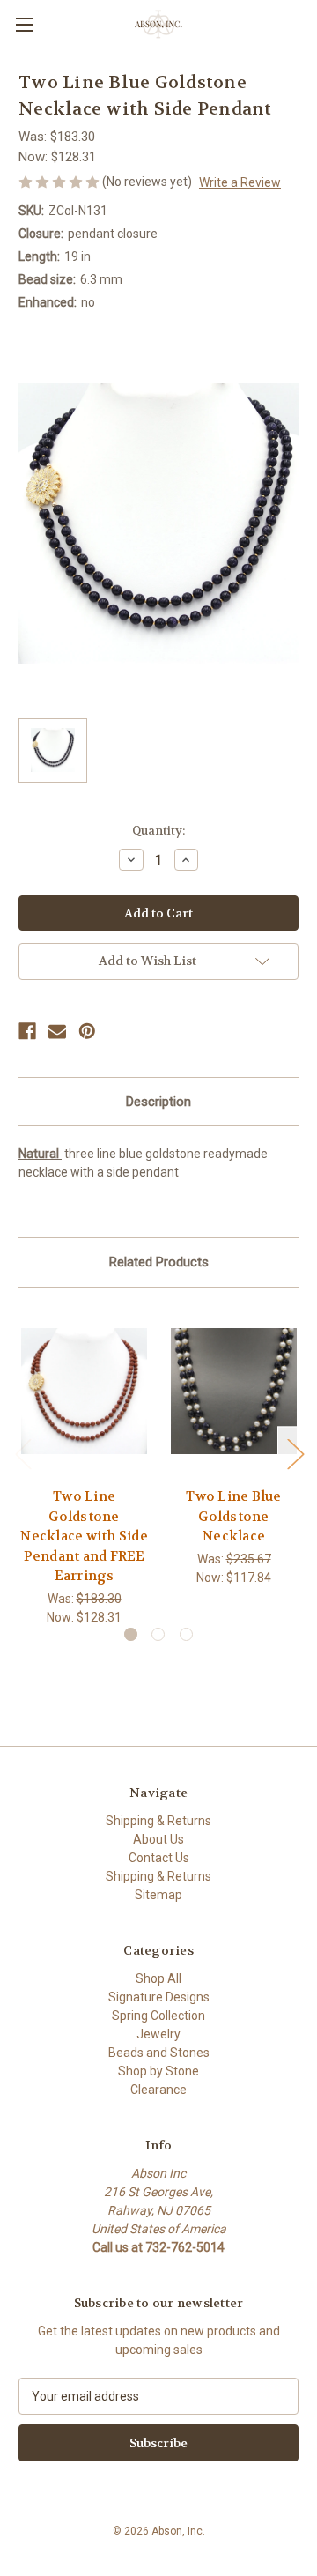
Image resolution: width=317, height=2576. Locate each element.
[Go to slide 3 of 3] (186, 1634)
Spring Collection (158, 2016)
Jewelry (158, 2034)
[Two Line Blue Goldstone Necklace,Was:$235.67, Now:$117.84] (234, 1392)
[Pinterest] (87, 1031)
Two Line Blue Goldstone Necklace (233, 1516)
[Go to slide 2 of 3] (158, 1634)
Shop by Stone (158, 2071)
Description (158, 1102)
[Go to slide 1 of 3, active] (131, 1634)
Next (295, 1453)
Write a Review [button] (240, 182)
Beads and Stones (159, 2053)
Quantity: (158, 831)
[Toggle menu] (24, 24)
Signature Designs (159, 1997)
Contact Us (159, 1858)
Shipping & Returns (158, 1821)
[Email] (57, 1031)
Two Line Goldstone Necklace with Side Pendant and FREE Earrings (84, 1536)
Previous (23, 1453)
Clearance (158, 2090)
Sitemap (158, 1895)
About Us (158, 1839)
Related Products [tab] (159, 1262)
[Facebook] (27, 1031)
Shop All (158, 1978)
